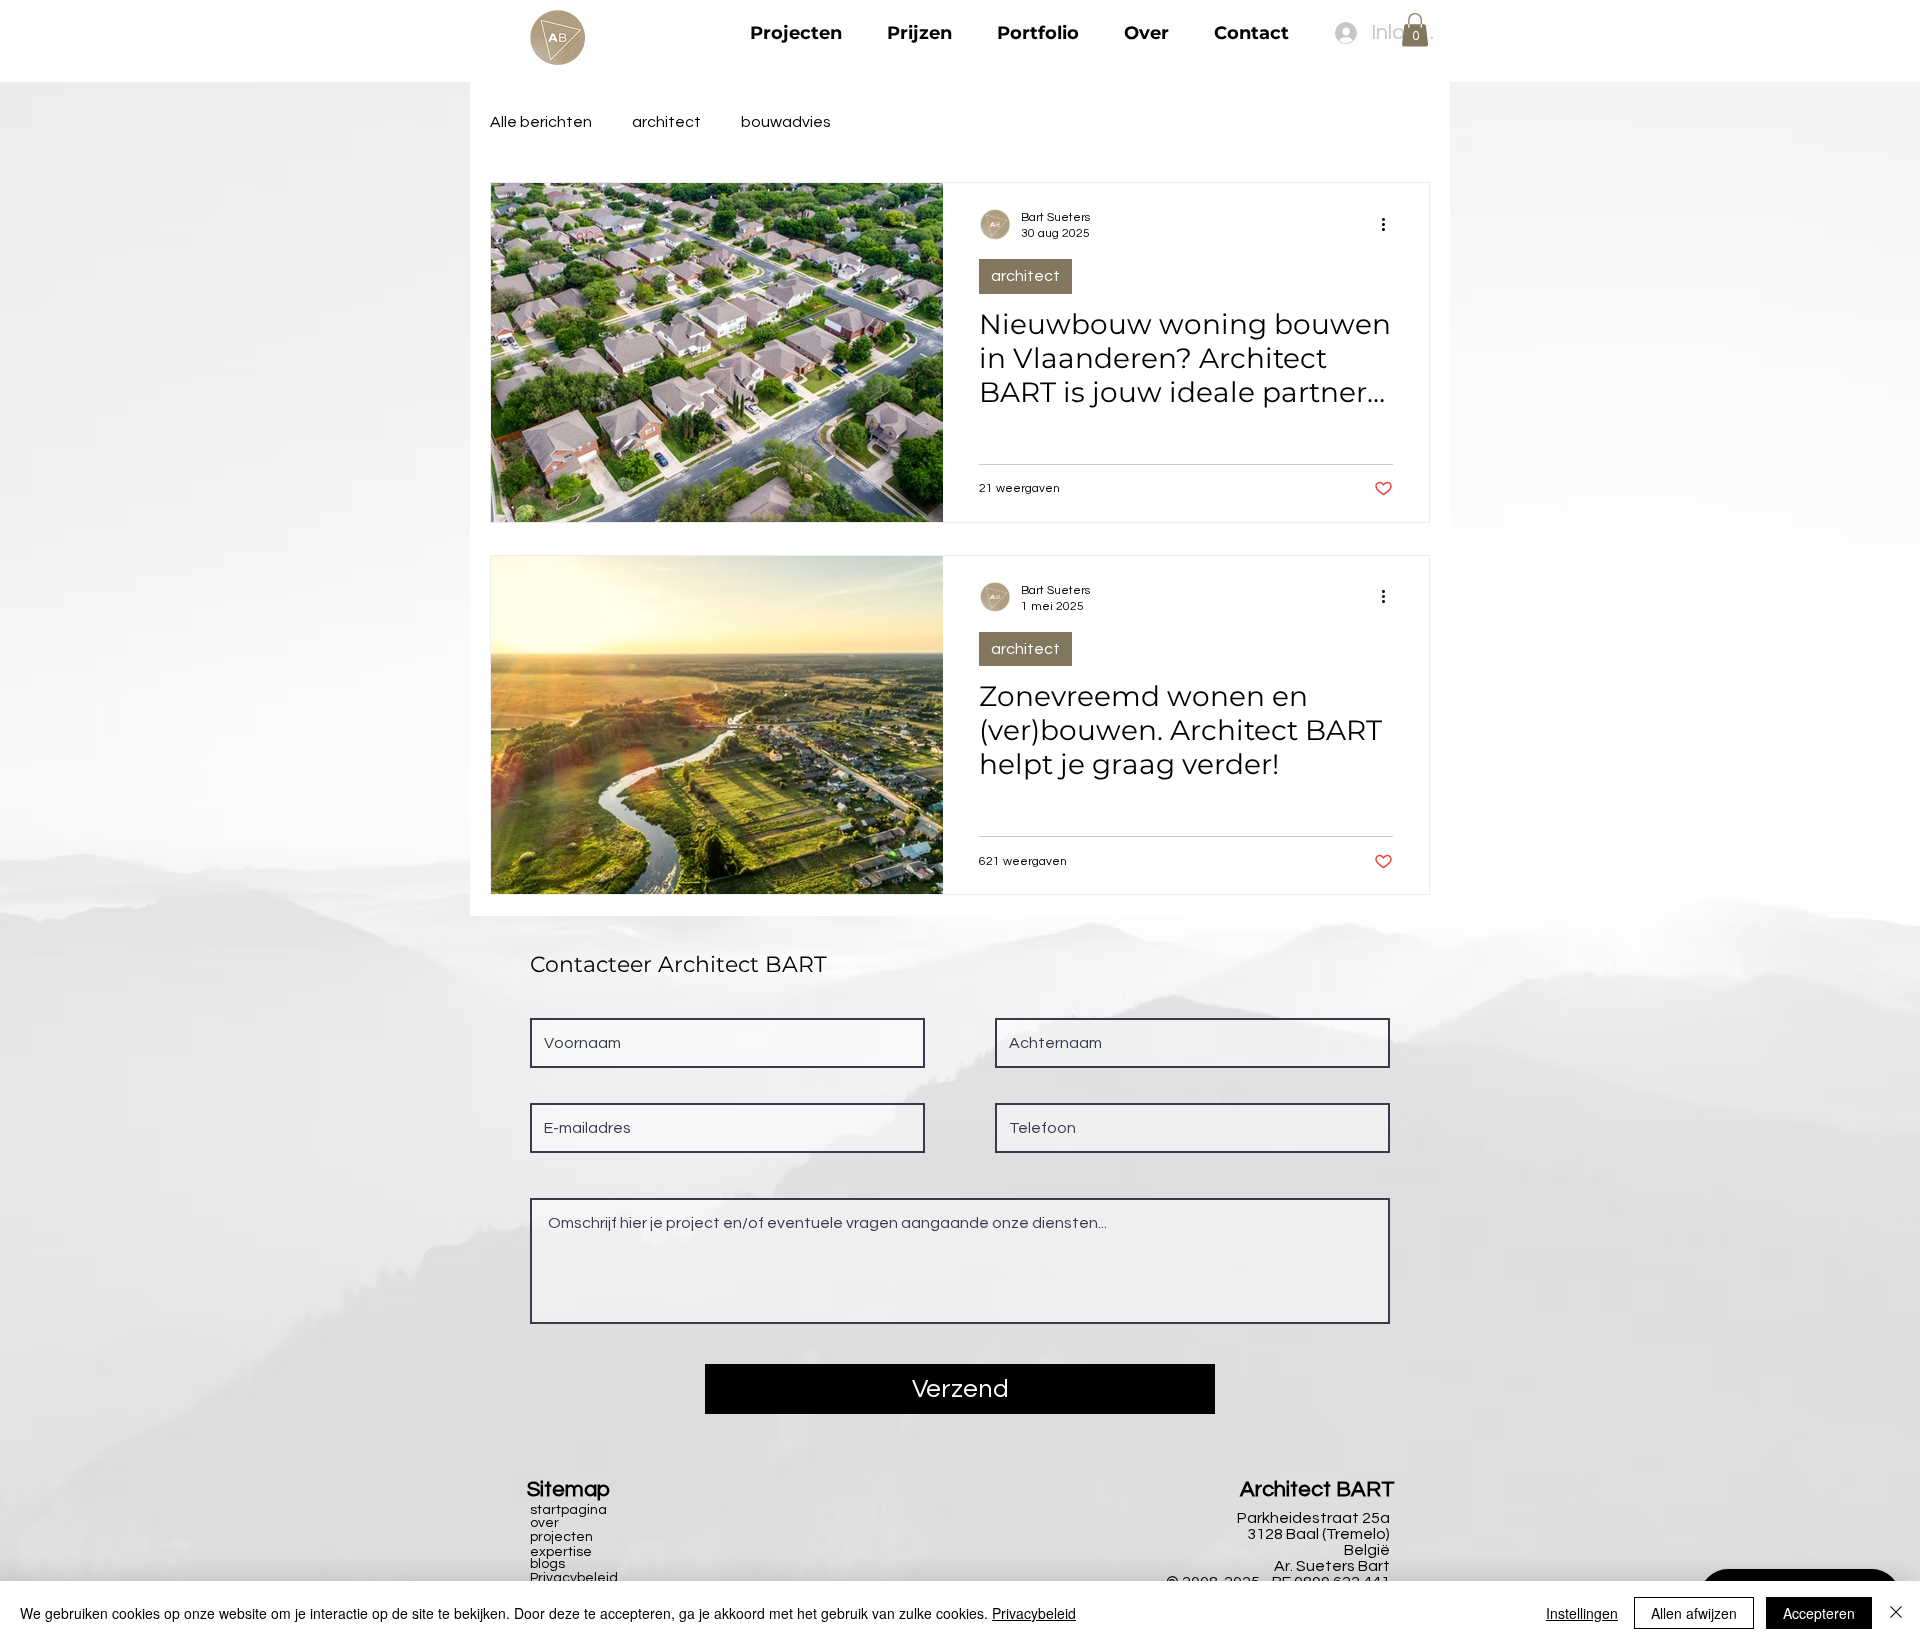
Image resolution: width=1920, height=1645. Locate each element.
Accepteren (1819, 1613)
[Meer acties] (1390, 224)
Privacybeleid (1034, 1613)
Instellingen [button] (1582, 1613)
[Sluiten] (1896, 1613)
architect (666, 122)
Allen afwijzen (1694, 1613)
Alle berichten (541, 122)
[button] (1415, 29)
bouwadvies (786, 122)
